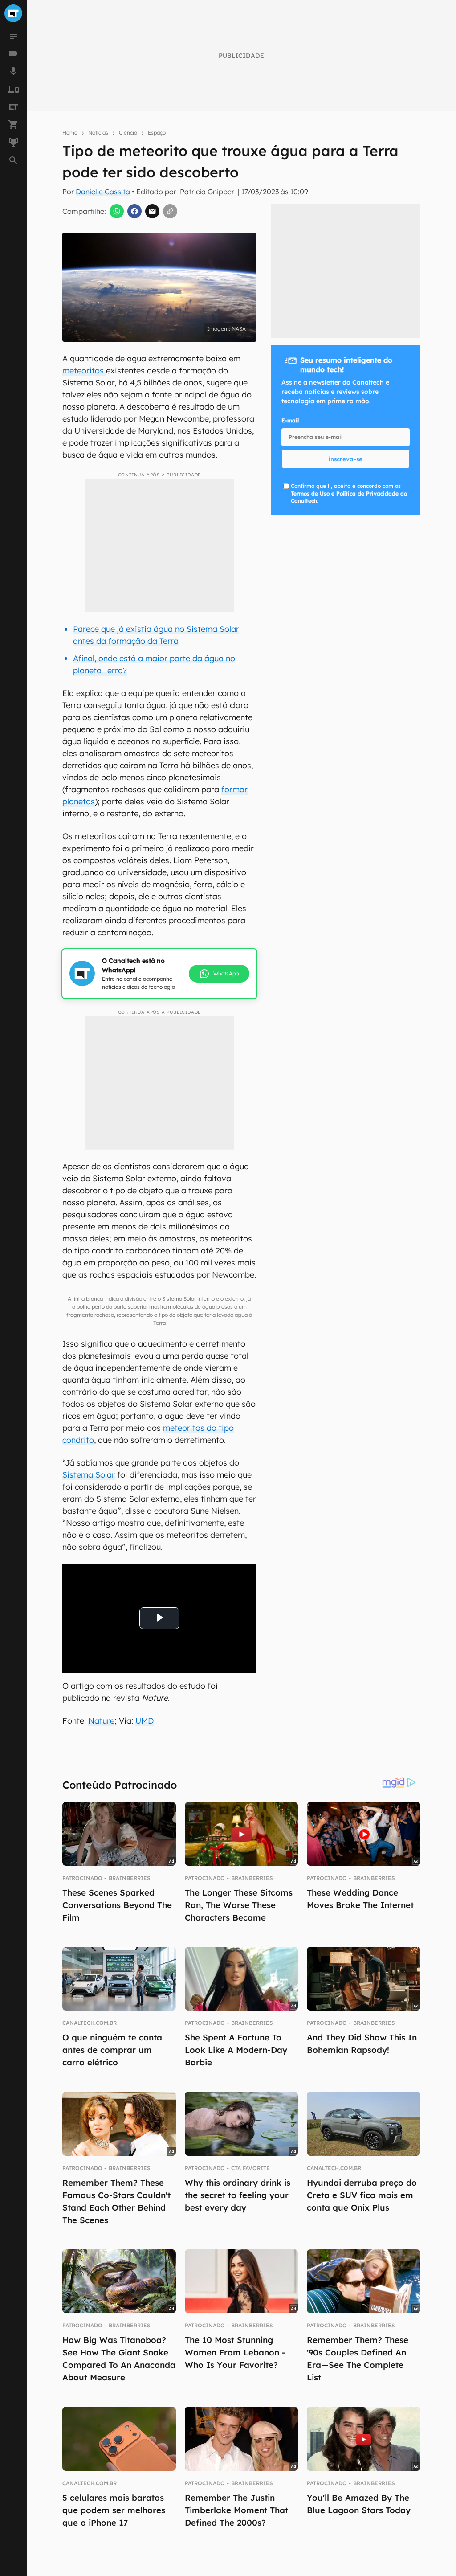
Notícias (98, 133)
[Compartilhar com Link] (170, 211)
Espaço (157, 133)
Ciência (128, 133)
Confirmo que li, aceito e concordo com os (349, 493)
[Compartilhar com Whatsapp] (117, 211)
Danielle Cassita (103, 192)
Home (70, 133)
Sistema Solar (89, 1475)
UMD (145, 1721)
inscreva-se (346, 459)
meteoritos (84, 371)
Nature (101, 1721)
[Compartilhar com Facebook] (134, 211)
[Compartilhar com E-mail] (152, 211)
